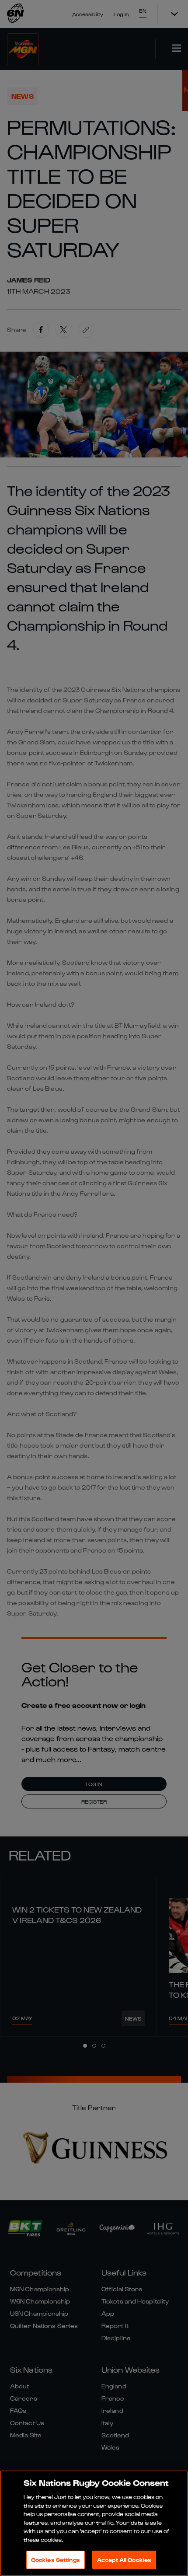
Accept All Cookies (124, 2560)
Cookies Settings (56, 2560)
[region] (94, 2523)
